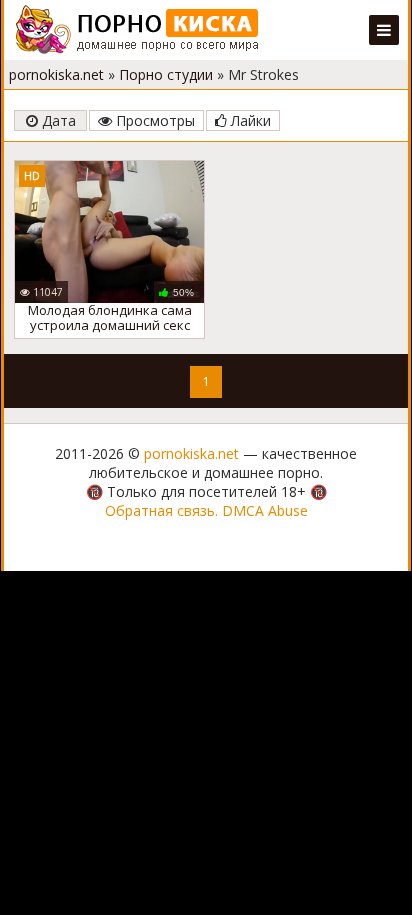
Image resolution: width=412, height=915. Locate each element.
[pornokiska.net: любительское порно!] (138, 30)
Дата (57, 120)
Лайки (249, 120)
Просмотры (153, 120)
